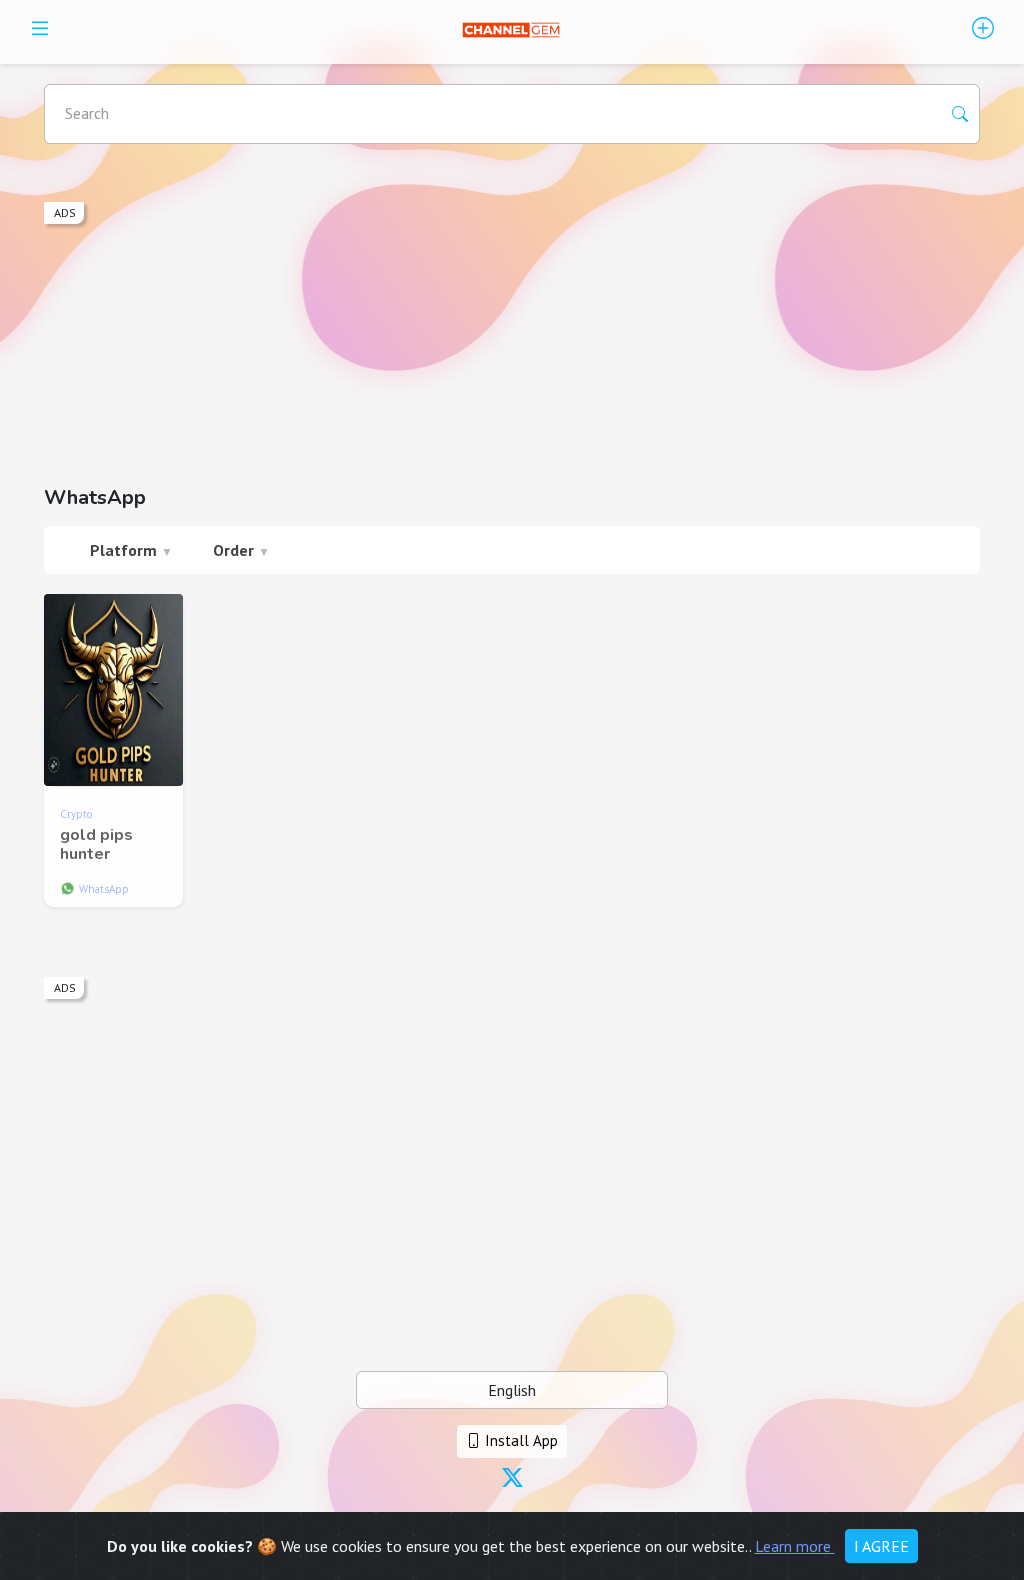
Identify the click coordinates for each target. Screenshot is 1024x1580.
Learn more (795, 1546)
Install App (519, 1440)
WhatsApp (104, 889)
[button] (512, 1479)
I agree (881, 1546)
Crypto (76, 814)
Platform (131, 550)
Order (241, 550)
